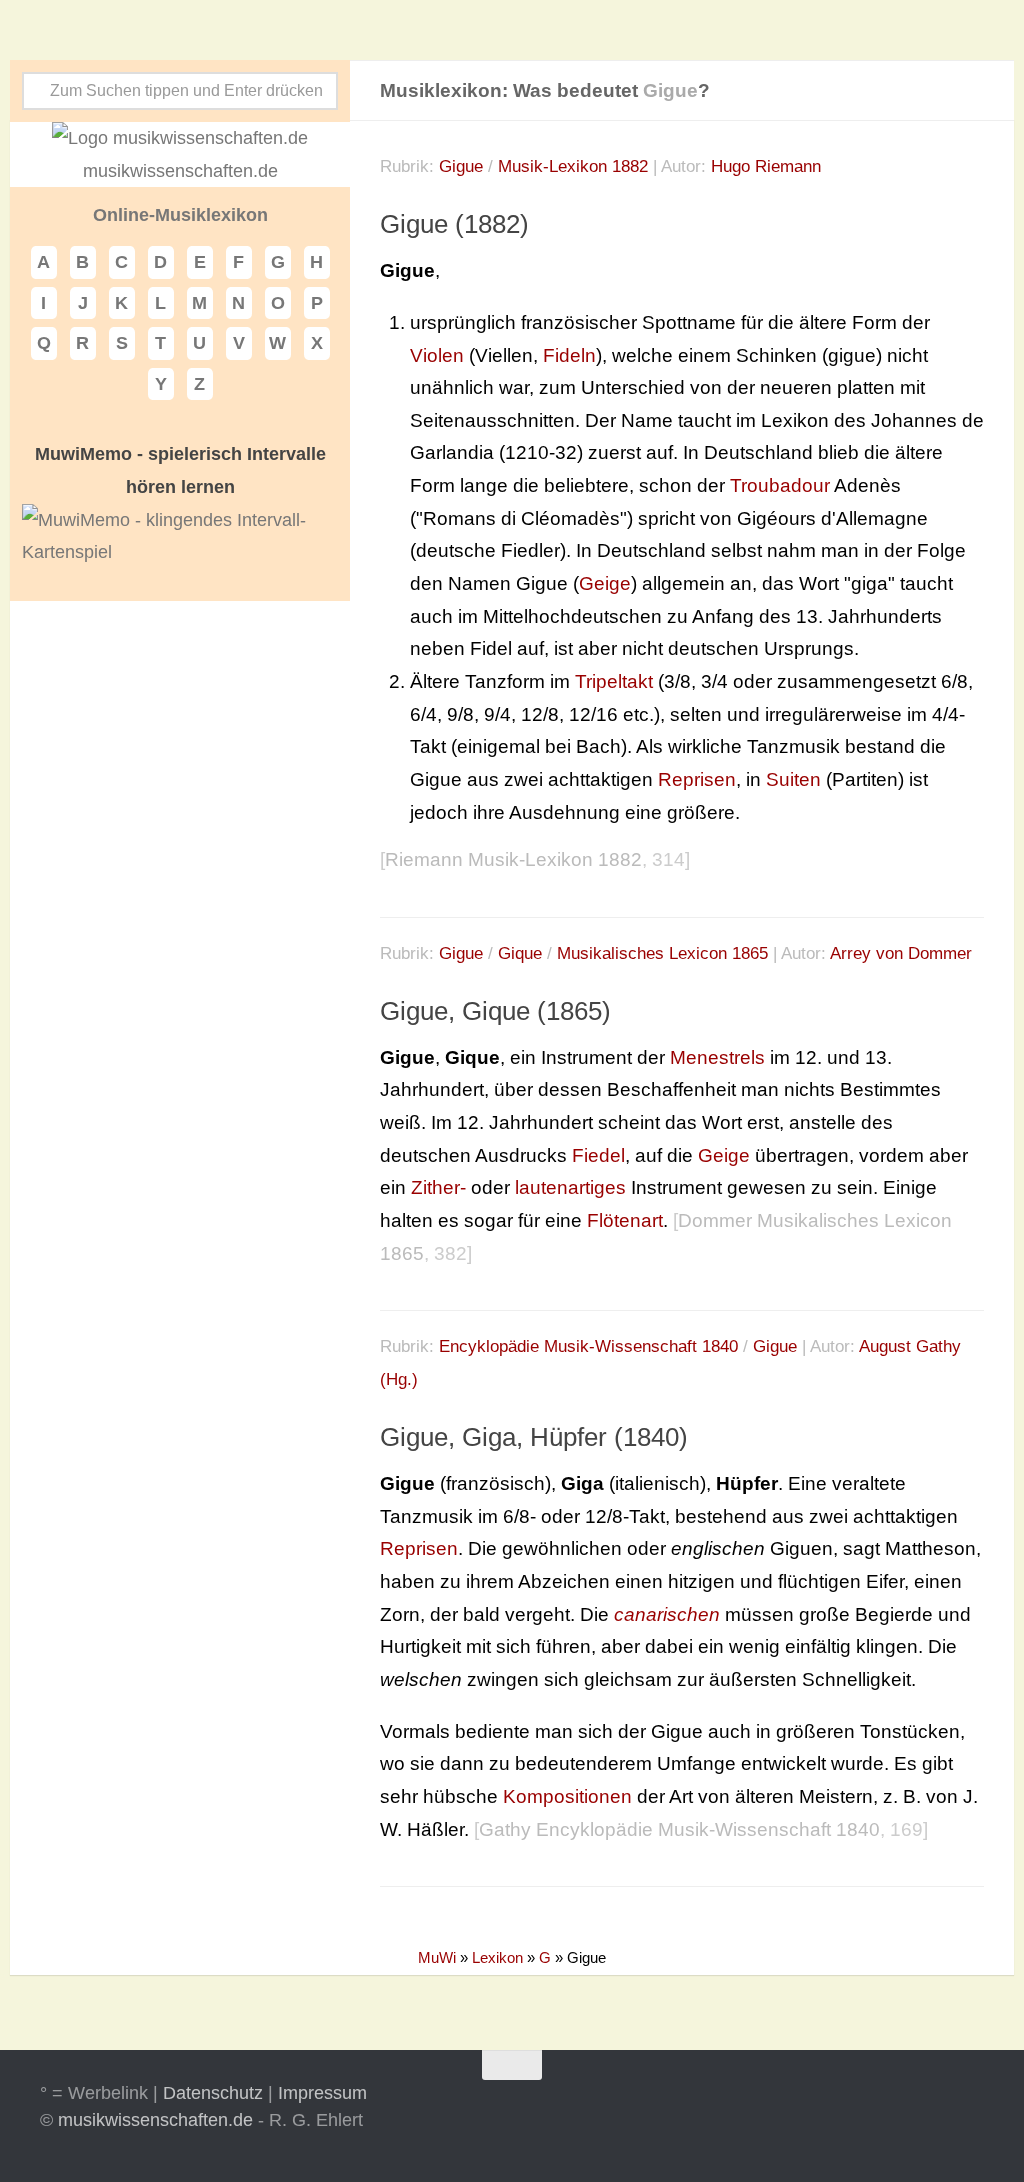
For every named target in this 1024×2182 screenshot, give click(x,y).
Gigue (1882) (454, 224)
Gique (520, 953)
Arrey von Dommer (901, 953)
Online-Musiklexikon (180, 215)
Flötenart (625, 1220)
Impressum (322, 2093)
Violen (437, 355)
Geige (605, 583)
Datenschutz (213, 2093)
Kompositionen (567, 1796)
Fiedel (598, 1155)
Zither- (438, 1187)
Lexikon (497, 1957)
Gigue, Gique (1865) (495, 1011)
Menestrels (717, 1057)
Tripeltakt (614, 681)
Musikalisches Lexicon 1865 (662, 953)
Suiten (793, 779)
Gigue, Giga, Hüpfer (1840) (534, 1437)
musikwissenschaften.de (155, 2120)
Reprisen (697, 779)
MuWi (437, 1957)
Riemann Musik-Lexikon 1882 (513, 859)
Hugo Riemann (766, 166)
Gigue (461, 166)
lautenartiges (570, 1187)
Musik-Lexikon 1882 (573, 166)
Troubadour (780, 485)
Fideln (569, 355)
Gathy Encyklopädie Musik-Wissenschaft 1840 (679, 1829)
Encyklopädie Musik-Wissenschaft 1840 (588, 1346)
